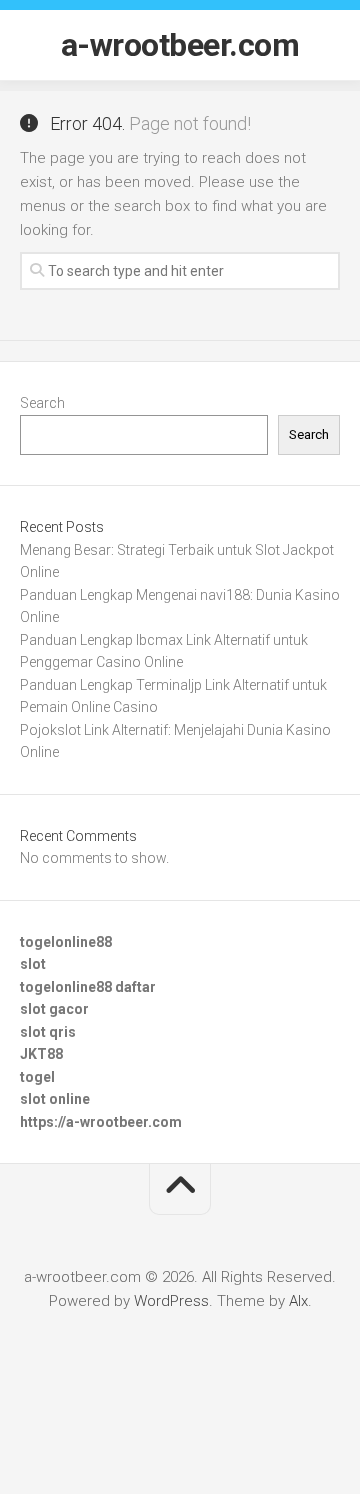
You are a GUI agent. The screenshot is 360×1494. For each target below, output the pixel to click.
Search (42, 403)
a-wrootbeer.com (180, 45)
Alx (298, 1301)
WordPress (171, 1301)
